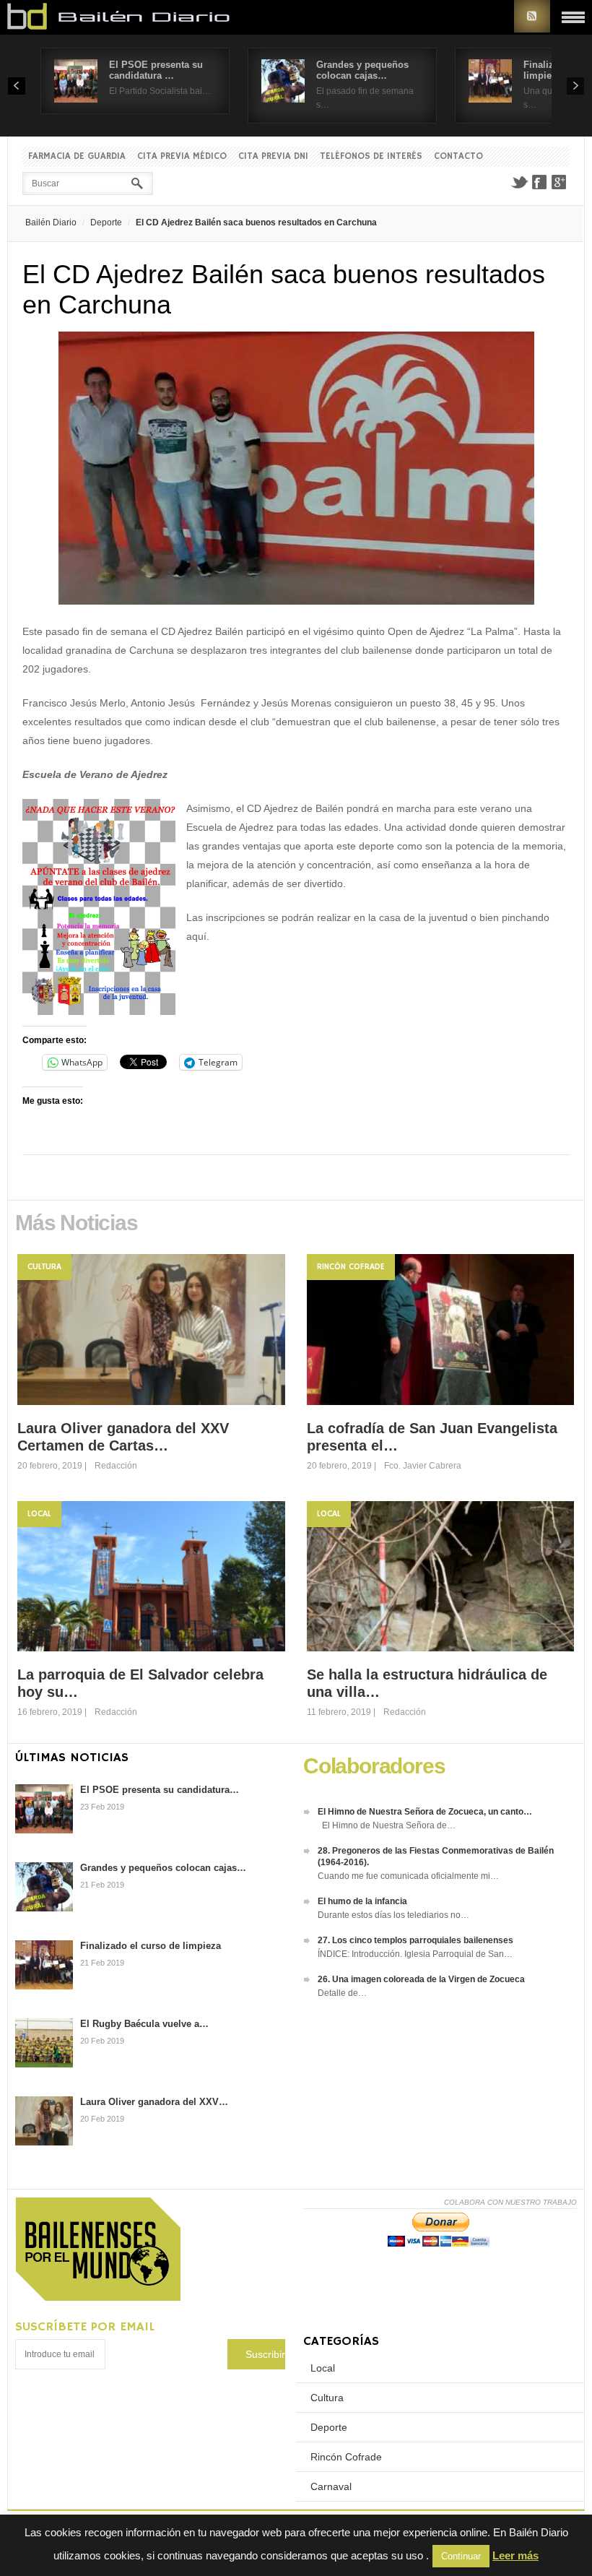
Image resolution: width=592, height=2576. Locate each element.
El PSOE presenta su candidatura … (156, 70)
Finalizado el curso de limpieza (151, 1946)
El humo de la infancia (362, 1901)
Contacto (458, 156)
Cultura (44, 1267)
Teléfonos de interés (371, 156)
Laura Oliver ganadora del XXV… (154, 2102)
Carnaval (331, 2486)
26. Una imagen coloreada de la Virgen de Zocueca (421, 1979)
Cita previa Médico (182, 156)
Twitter (519, 182)
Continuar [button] (461, 2556)
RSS (532, 16)
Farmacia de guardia (77, 156)
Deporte (106, 222)
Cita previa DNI (273, 156)
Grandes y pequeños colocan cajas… (362, 70)
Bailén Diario (51, 222)
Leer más (515, 2555)
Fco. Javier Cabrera (423, 1466)
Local (39, 1514)
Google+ (560, 182)
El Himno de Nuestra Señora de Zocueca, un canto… (425, 1812)
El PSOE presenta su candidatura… (160, 1790)
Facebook (539, 182)
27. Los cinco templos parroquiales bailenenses (415, 1940)
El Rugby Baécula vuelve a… (144, 2024)
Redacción (116, 1466)
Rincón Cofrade (351, 1267)
